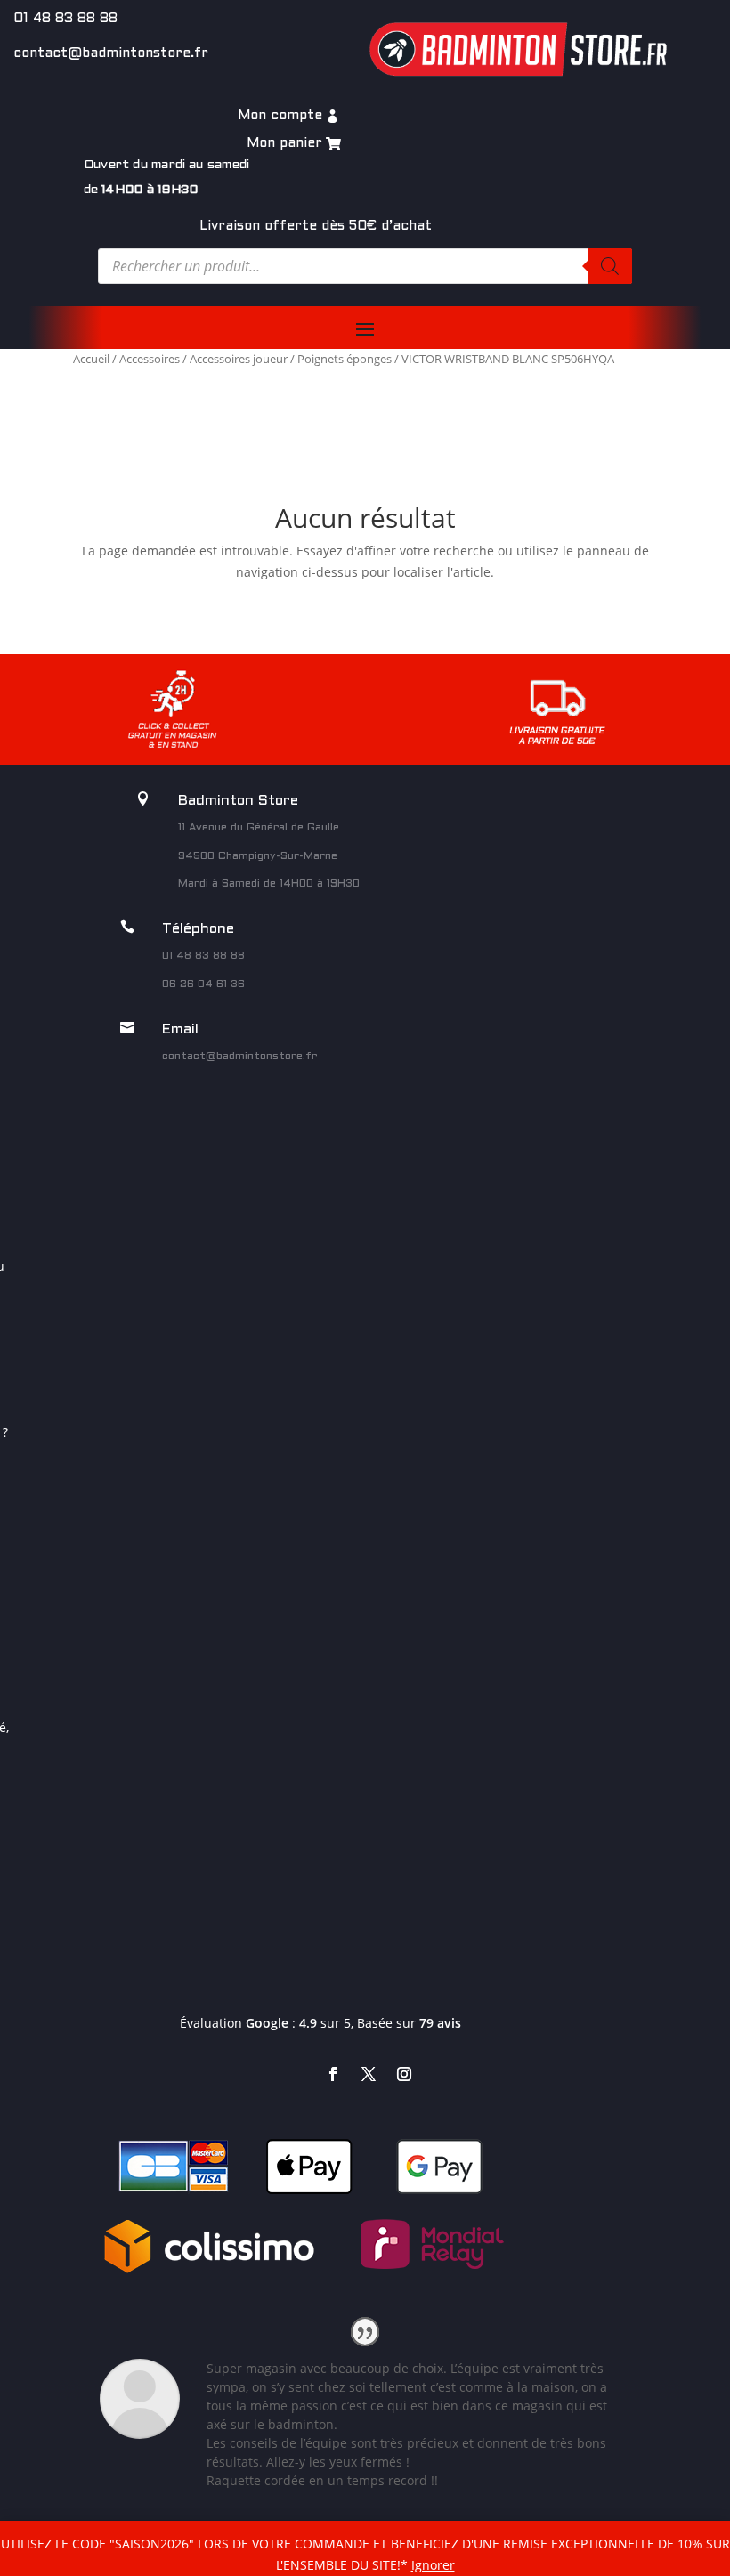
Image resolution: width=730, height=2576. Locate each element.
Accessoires (150, 359)
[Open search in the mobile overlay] (365, 266)
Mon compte (280, 116)
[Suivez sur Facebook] (333, 2074)
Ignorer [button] (433, 2565)
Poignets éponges (345, 359)
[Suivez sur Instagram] (404, 2074)
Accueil (91, 359)
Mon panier (284, 143)
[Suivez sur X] (369, 2074)
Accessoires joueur (239, 359)
